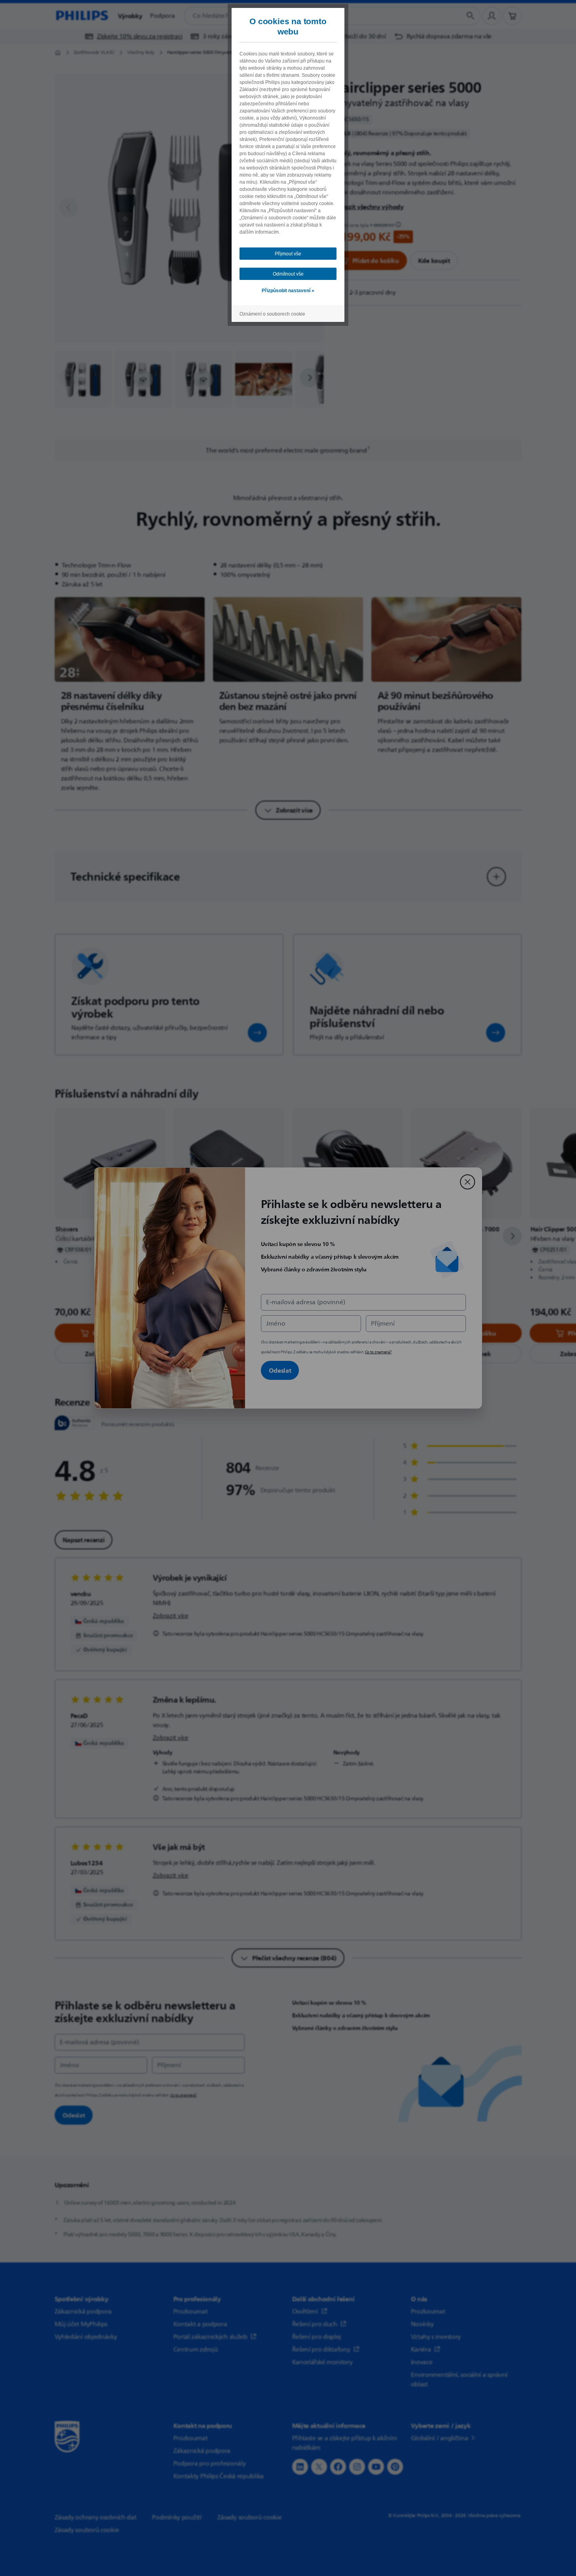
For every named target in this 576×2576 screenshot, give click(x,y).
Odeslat (280, 1370)
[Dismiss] (468, 1182)
